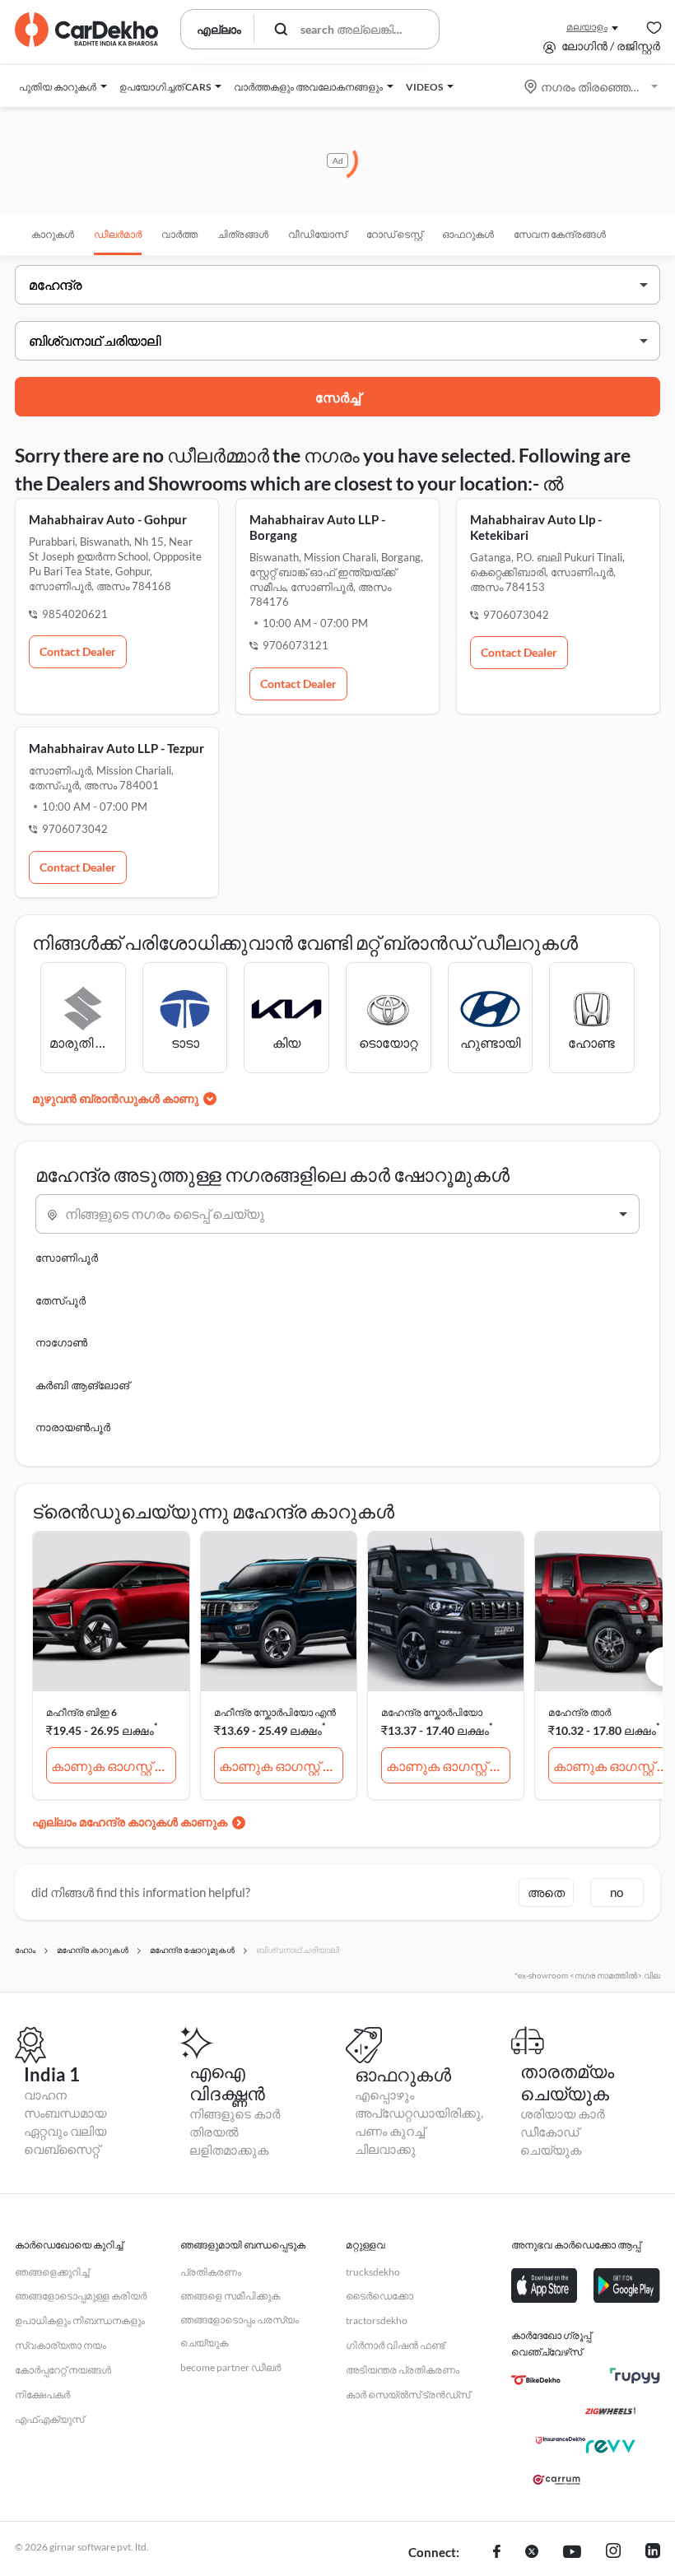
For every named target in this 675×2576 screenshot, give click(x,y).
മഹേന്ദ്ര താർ (580, 1712)
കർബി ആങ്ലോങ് (82, 1385)
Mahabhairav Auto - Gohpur (108, 519)
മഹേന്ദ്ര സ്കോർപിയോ (432, 1712)
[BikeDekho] (536, 2380)
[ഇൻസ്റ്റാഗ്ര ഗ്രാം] (613, 2553)
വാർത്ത (179, 234)
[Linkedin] (653, 2553)
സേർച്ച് (338, 397)
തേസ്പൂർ (61, 1300)
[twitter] (532, 2553)
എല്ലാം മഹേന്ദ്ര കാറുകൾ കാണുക (130, 1822)
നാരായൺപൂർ (73, 1427)
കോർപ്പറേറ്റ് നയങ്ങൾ (63, 2370)
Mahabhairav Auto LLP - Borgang (317, 527)
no (617, 1892)
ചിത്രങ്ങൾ (243, 234)
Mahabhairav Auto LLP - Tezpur (116, 748)
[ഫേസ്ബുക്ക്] (497, 2553)
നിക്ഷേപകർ (42, 2395)
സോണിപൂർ (67, 1258)
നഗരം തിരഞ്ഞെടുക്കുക (592, 87)
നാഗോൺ (61, 1342)
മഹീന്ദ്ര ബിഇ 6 (81, 1712)
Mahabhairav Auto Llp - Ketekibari (536, 527)
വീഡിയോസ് (317, 234)
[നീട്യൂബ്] (572, 2553)
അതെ (546, 1892)
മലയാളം (587, 27)
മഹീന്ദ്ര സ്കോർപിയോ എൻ (275, 1712)
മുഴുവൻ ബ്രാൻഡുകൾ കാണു (115, 1098)
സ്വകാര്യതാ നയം (61, 2345)
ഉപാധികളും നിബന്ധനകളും (80, 2320)
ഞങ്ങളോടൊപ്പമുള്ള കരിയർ (81, 2296)
